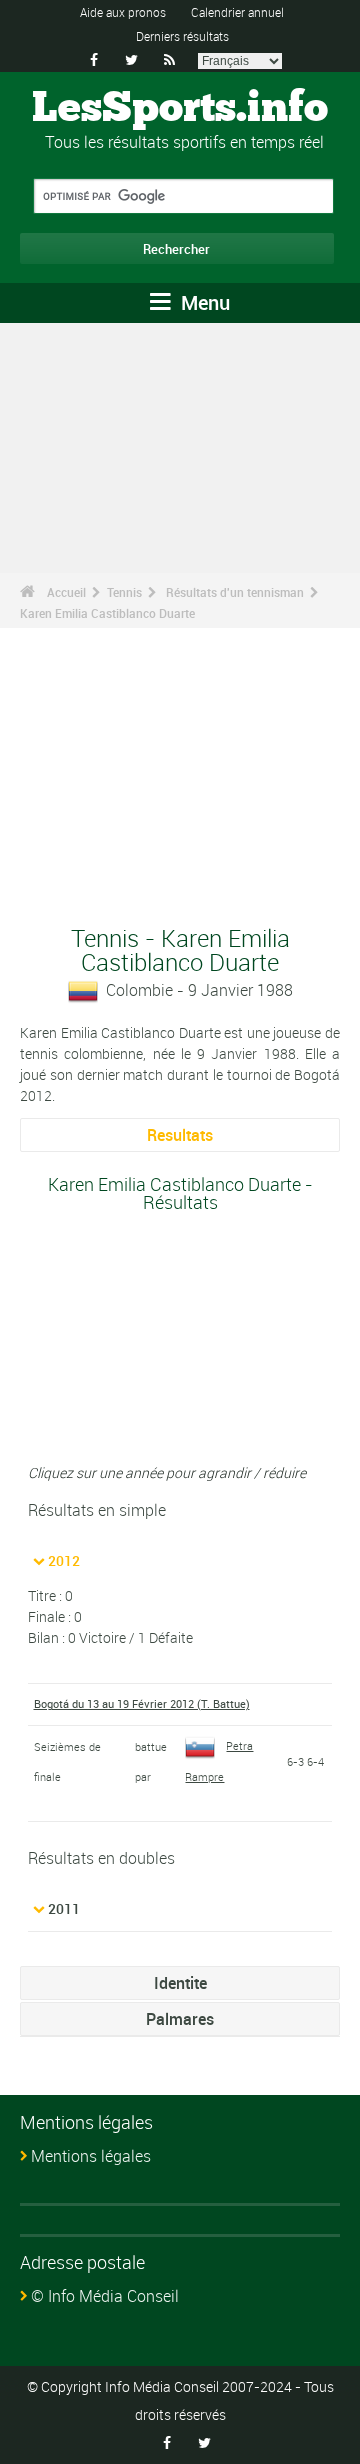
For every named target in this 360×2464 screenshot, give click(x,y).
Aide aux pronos (123, 12)
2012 (64, 1560)
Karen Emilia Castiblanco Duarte (107, 613)
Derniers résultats (182, 36)
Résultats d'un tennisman (235, 592)
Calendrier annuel (237, 12)
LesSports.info (180, 109)
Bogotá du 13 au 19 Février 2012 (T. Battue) (142, 1703)
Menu (203, 302)
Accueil (66, 592)
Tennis (124, 592)
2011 (64, 1908)
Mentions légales (91, 2156)
